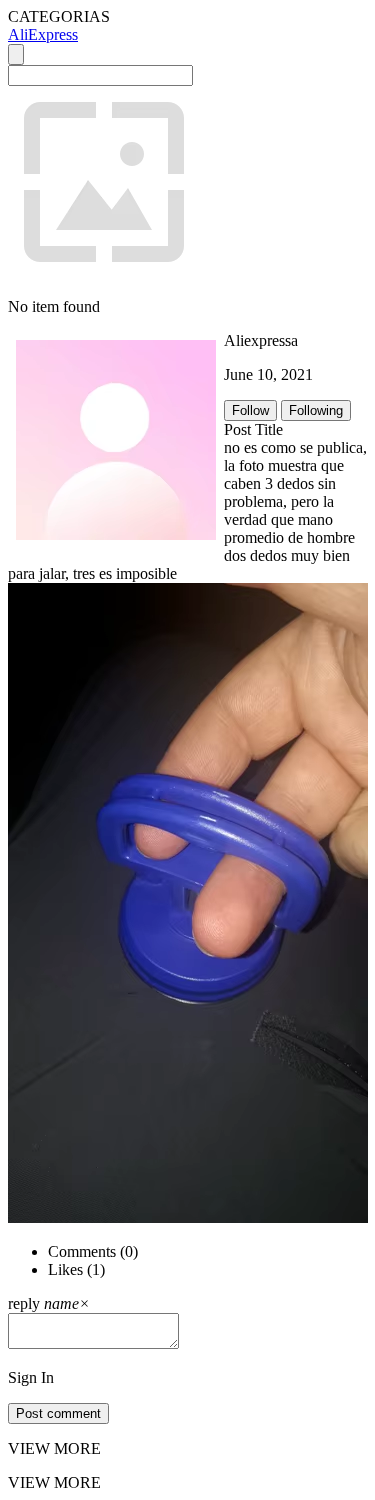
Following (316, 410)
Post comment (58, 1413)
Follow (250, 410)
